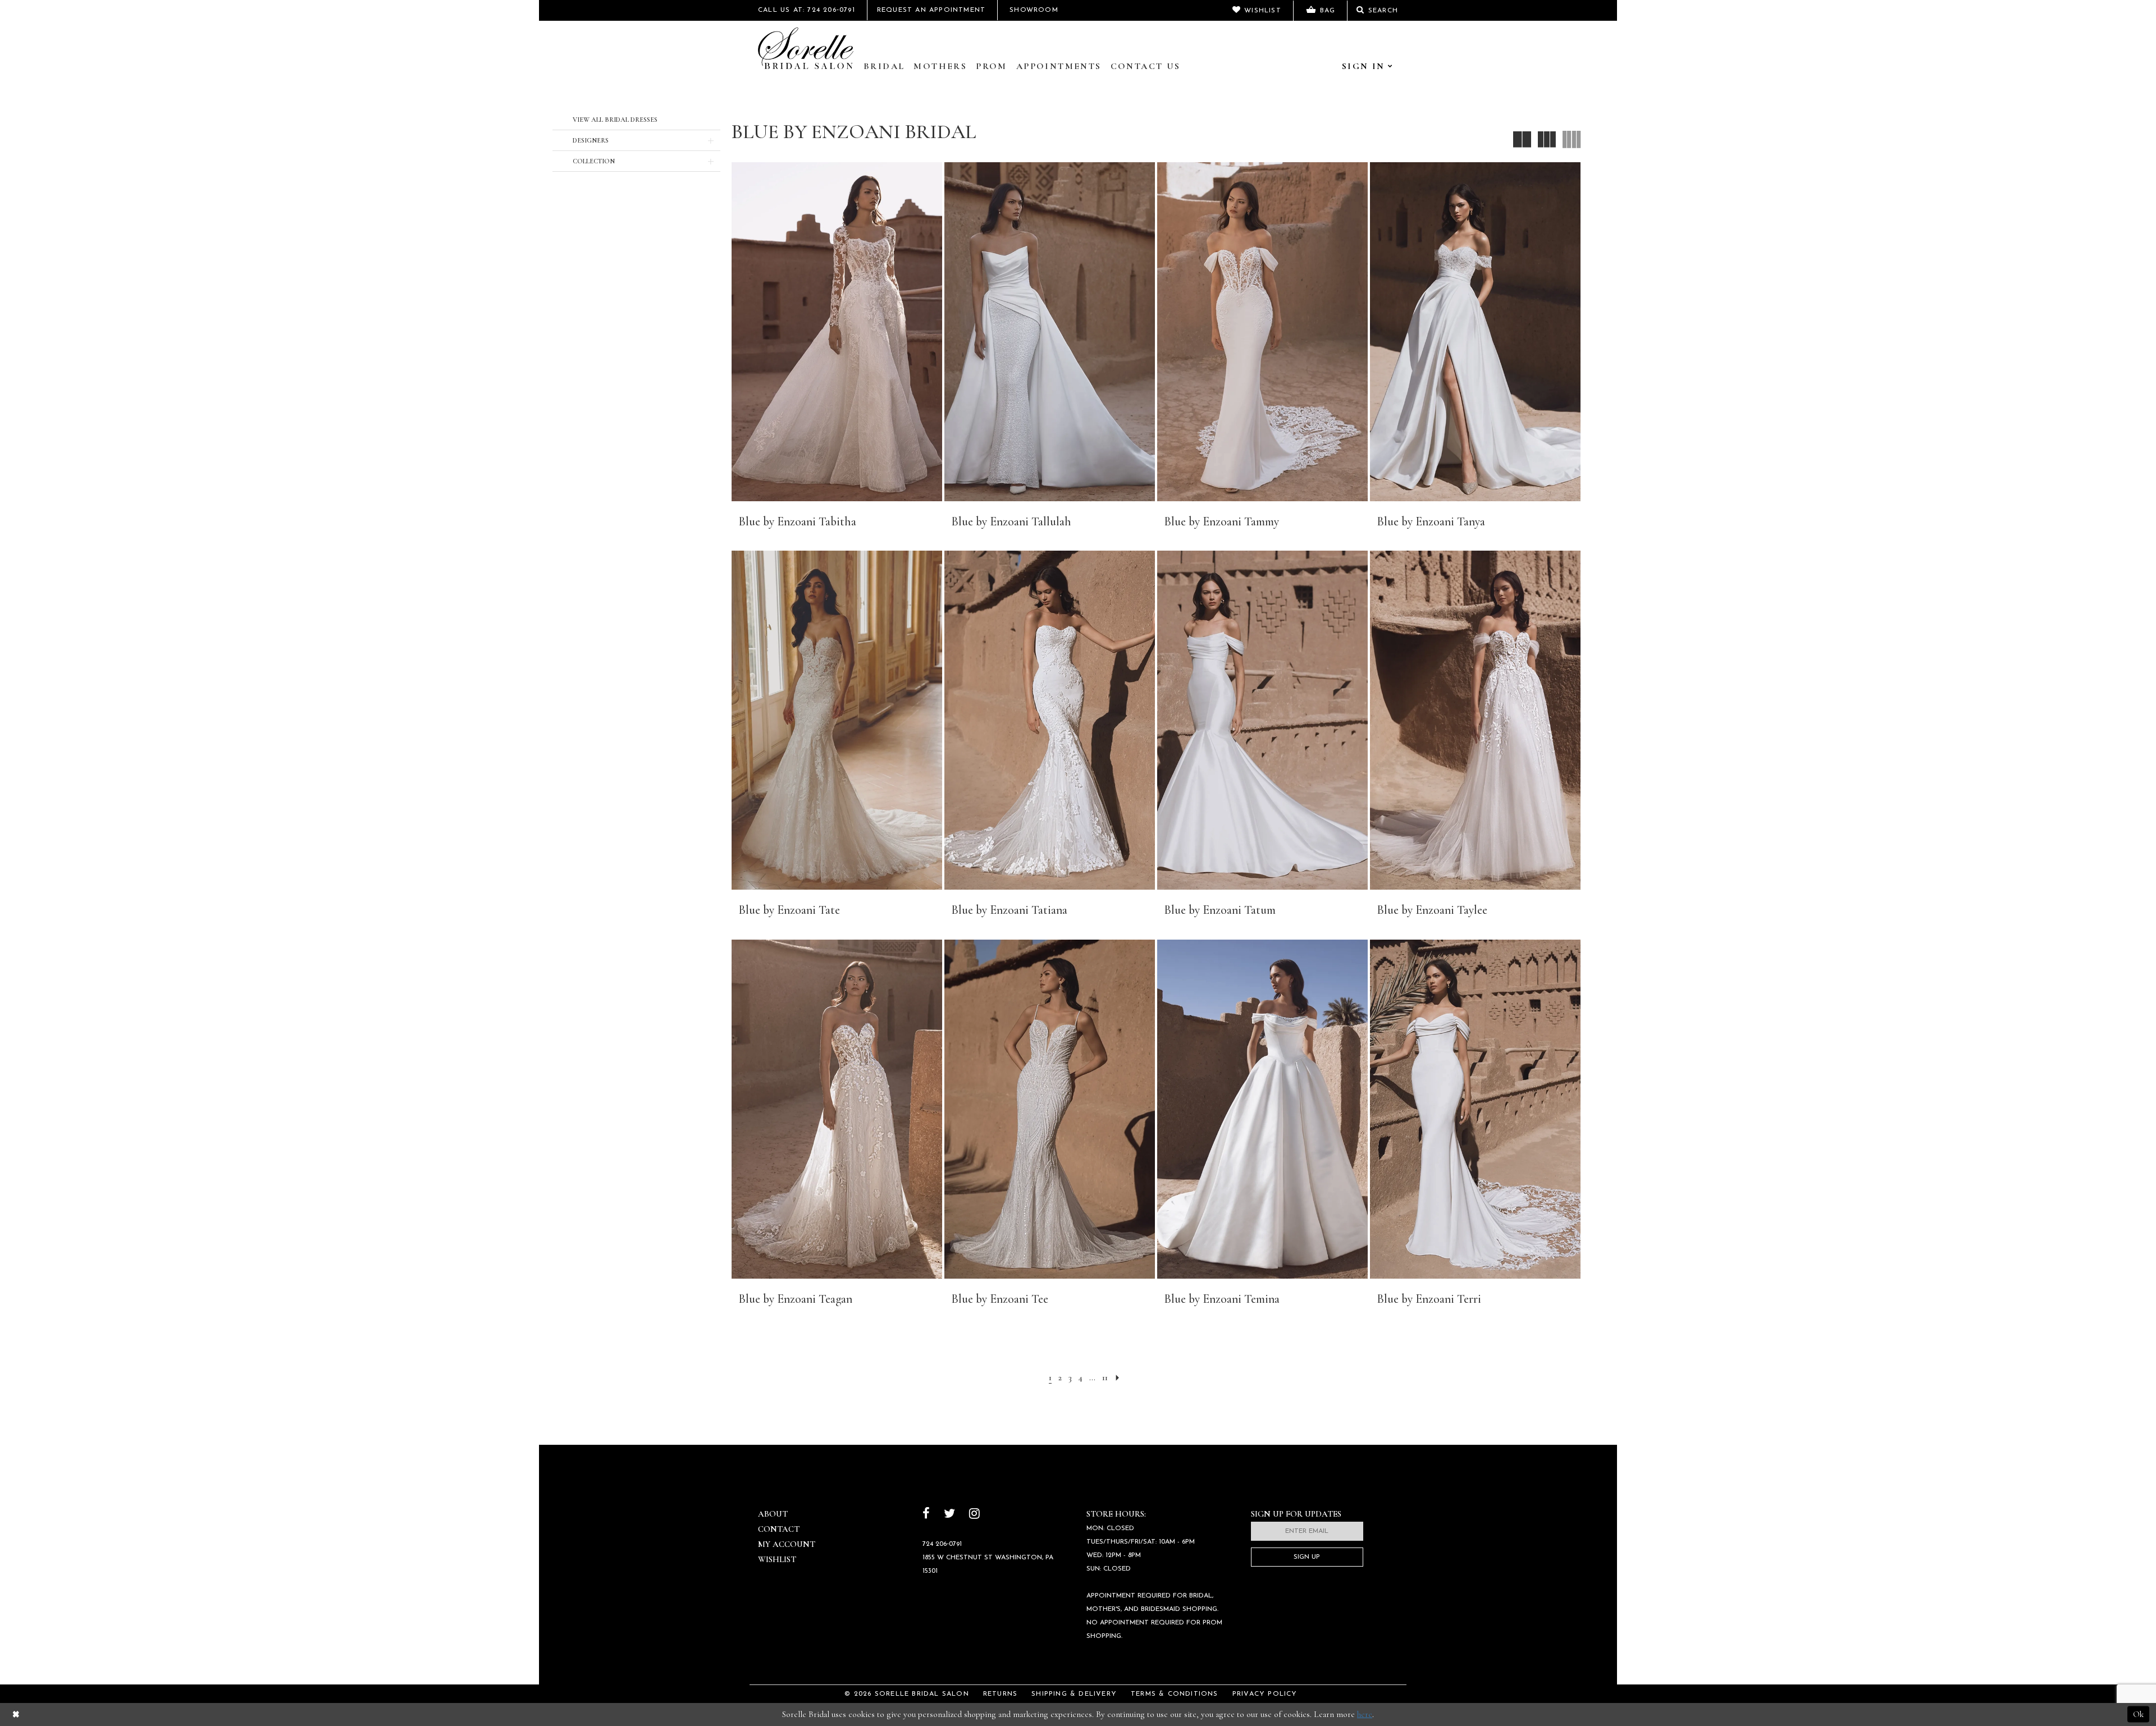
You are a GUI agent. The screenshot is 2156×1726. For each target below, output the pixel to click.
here (1365, 1714)
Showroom (1034, 10)
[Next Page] (1118, 1378)
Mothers (940, 66)
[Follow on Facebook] (926, 1515)
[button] (636, 140)
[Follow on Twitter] (949, 1515)
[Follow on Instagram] (974, 1515)
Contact (779, 1529)
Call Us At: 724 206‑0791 (807, 10)
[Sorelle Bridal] (806, 48)
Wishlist (777, 1559)
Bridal (884, 66)
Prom (992, 66)
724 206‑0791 (942, 1544)
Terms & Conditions (1175, 1694)
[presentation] (837, 332)
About (773, 1514)
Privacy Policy (1265, 1694)
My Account (787, 1544)
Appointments (1059, 66)
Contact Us (1146, 66)
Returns (1000, 1694)
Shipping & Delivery (1074, 1694)
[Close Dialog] (16, 1714)
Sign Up (1307, 1557)
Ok (2138, 1714)
